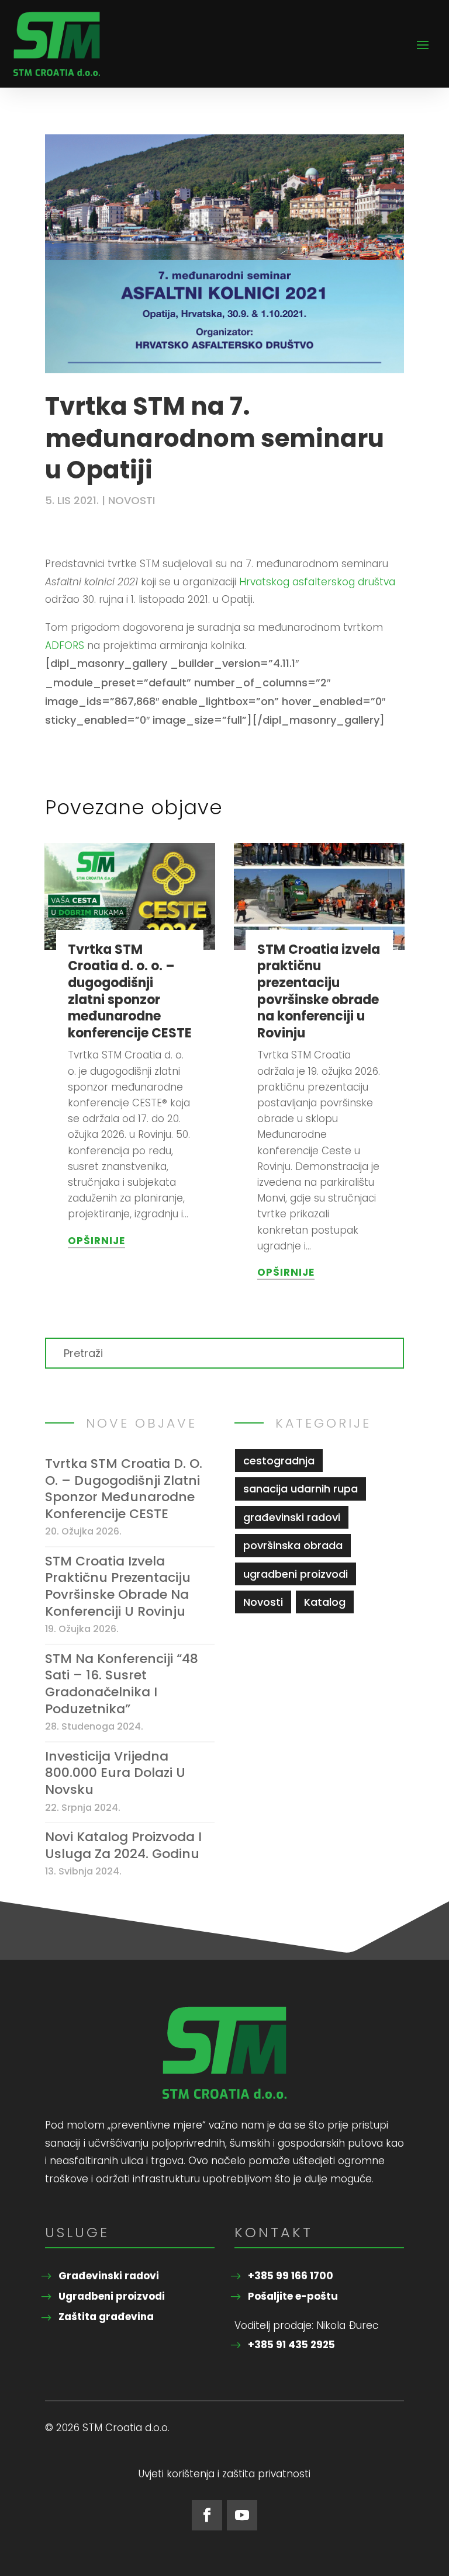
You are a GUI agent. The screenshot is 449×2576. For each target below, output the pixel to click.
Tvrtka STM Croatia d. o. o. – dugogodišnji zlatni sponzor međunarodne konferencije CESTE (130, 991)
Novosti (132, 500)
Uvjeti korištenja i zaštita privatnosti (224, 2475)
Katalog (325, 1602)
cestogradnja (279, 1461)
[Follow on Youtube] (242, 2515)
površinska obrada (293, 1545)
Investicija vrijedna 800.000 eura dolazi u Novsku (115, 1773)
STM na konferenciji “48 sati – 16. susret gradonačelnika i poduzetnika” (122, 1684)
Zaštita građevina (106, 2317)
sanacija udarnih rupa (301, 1489)
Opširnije (96, 1241)
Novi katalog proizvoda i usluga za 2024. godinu (123, 1846)
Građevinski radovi (109, 2276)
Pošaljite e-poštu (293, 2296)
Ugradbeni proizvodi (112, 2296)
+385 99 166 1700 (291, 2276)
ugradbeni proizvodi (296, 1574)
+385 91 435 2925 (291, 2345)
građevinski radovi (292, 1517)
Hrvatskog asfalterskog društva (317, 582)
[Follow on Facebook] (207, 2515)
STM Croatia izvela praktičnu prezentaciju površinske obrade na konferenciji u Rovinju (319, 991)
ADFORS (65, 645)
